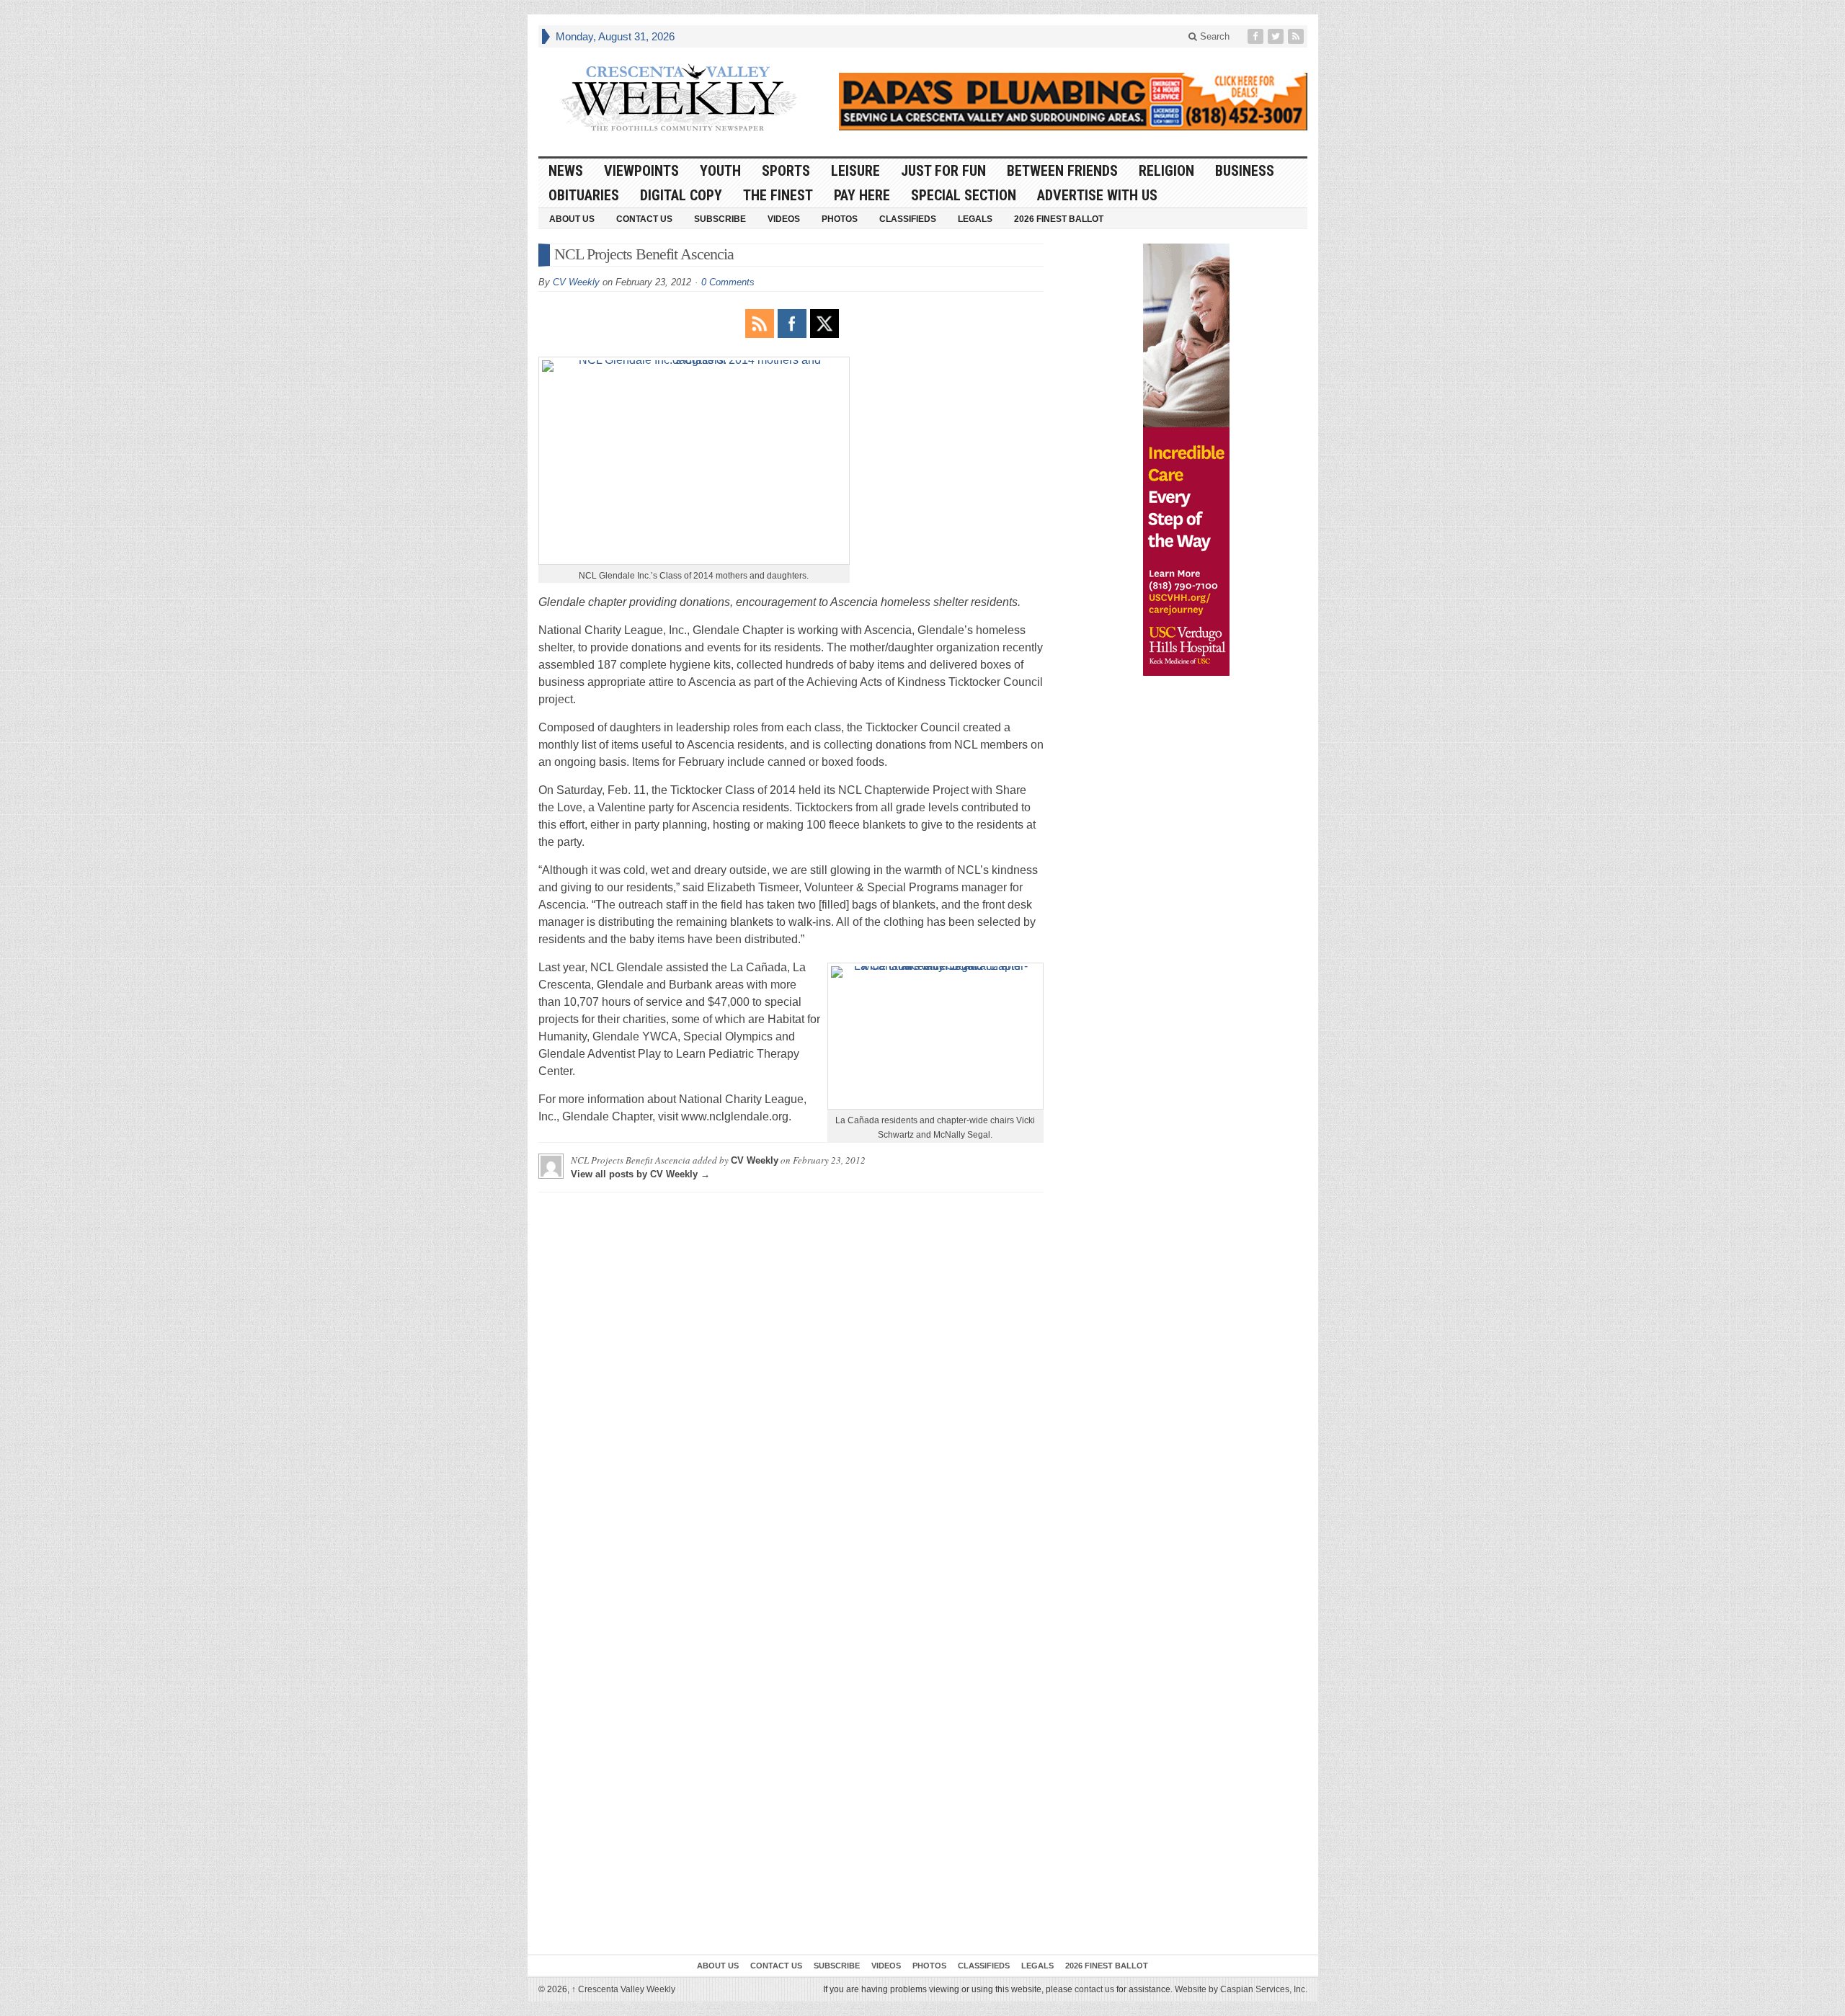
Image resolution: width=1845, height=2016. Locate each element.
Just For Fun (943, 171)
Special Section (964, 195)
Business (1245, 171)
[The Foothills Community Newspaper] (679, 98)
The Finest (778, 195)
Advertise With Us (1097, 195)
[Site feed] (1297, 36)
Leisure (855, 171)
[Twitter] (1277, 36)
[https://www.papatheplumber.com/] (1073, 102)
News (566, 171)
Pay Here (862, 195)
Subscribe (720, 219)
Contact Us (644, 219)
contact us (1094, 1989)
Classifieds (908, 219)
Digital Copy (681, 195)
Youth (720, 171)
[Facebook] (1257, 36)
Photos (840, 219)
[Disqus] (791, 1383)
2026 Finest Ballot (1059, 219)
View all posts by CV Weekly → (640, 1174)
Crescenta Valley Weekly (623, 1989)
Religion (1166, 171)
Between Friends (1062, 171)
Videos (784, 219)
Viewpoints (641, 171)
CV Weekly (576, 282)
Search (1213, 36)
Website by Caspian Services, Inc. (1241, 1989)
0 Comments (728, 282)
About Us (572, 219)
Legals (975, 219)
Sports (786, 171)
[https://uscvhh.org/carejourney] (1186, 460)
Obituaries (584, 195)
